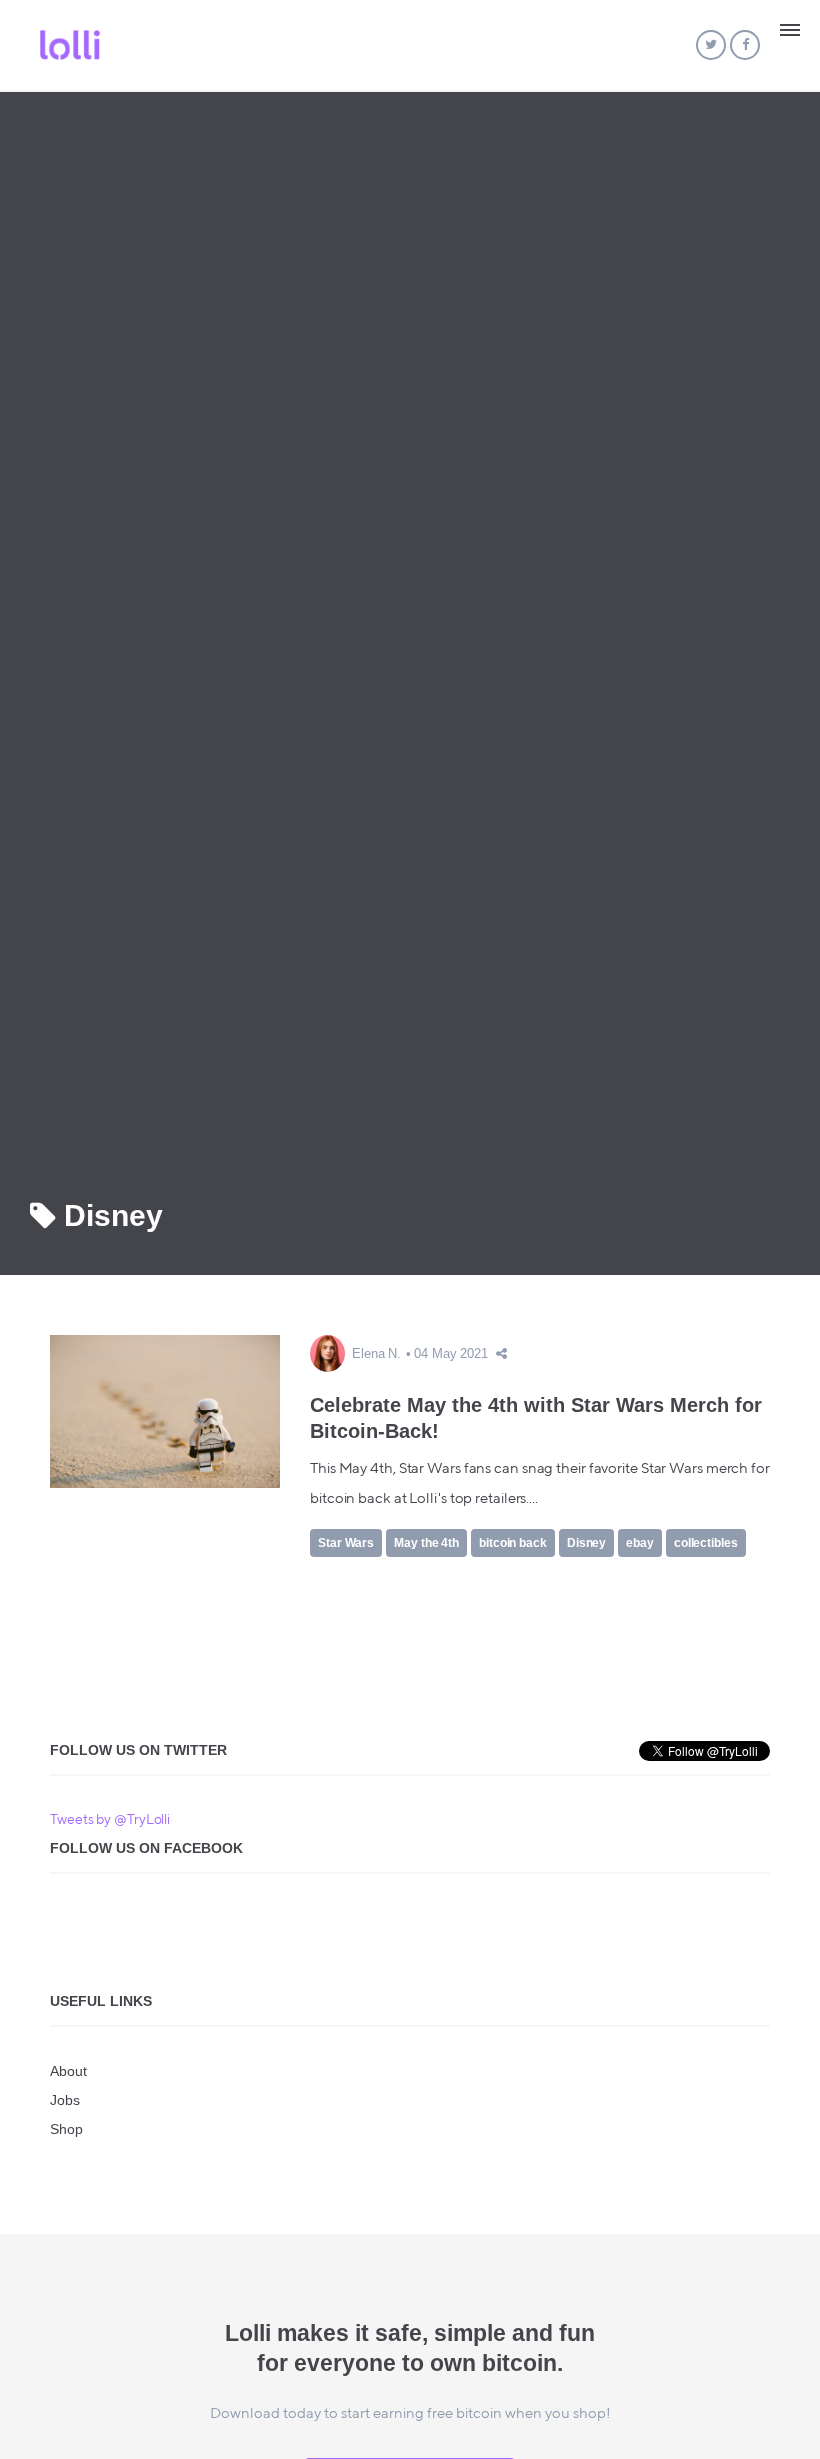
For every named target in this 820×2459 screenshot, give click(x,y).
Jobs (65, 2100)
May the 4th (426, 1543)
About (68, 2071)
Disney (586, 1543)
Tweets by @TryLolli (110, 1820)
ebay (640, 1543)
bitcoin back (513, 1543)
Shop (66, 2129)
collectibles (706, 1543)
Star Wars (346, 1543)
